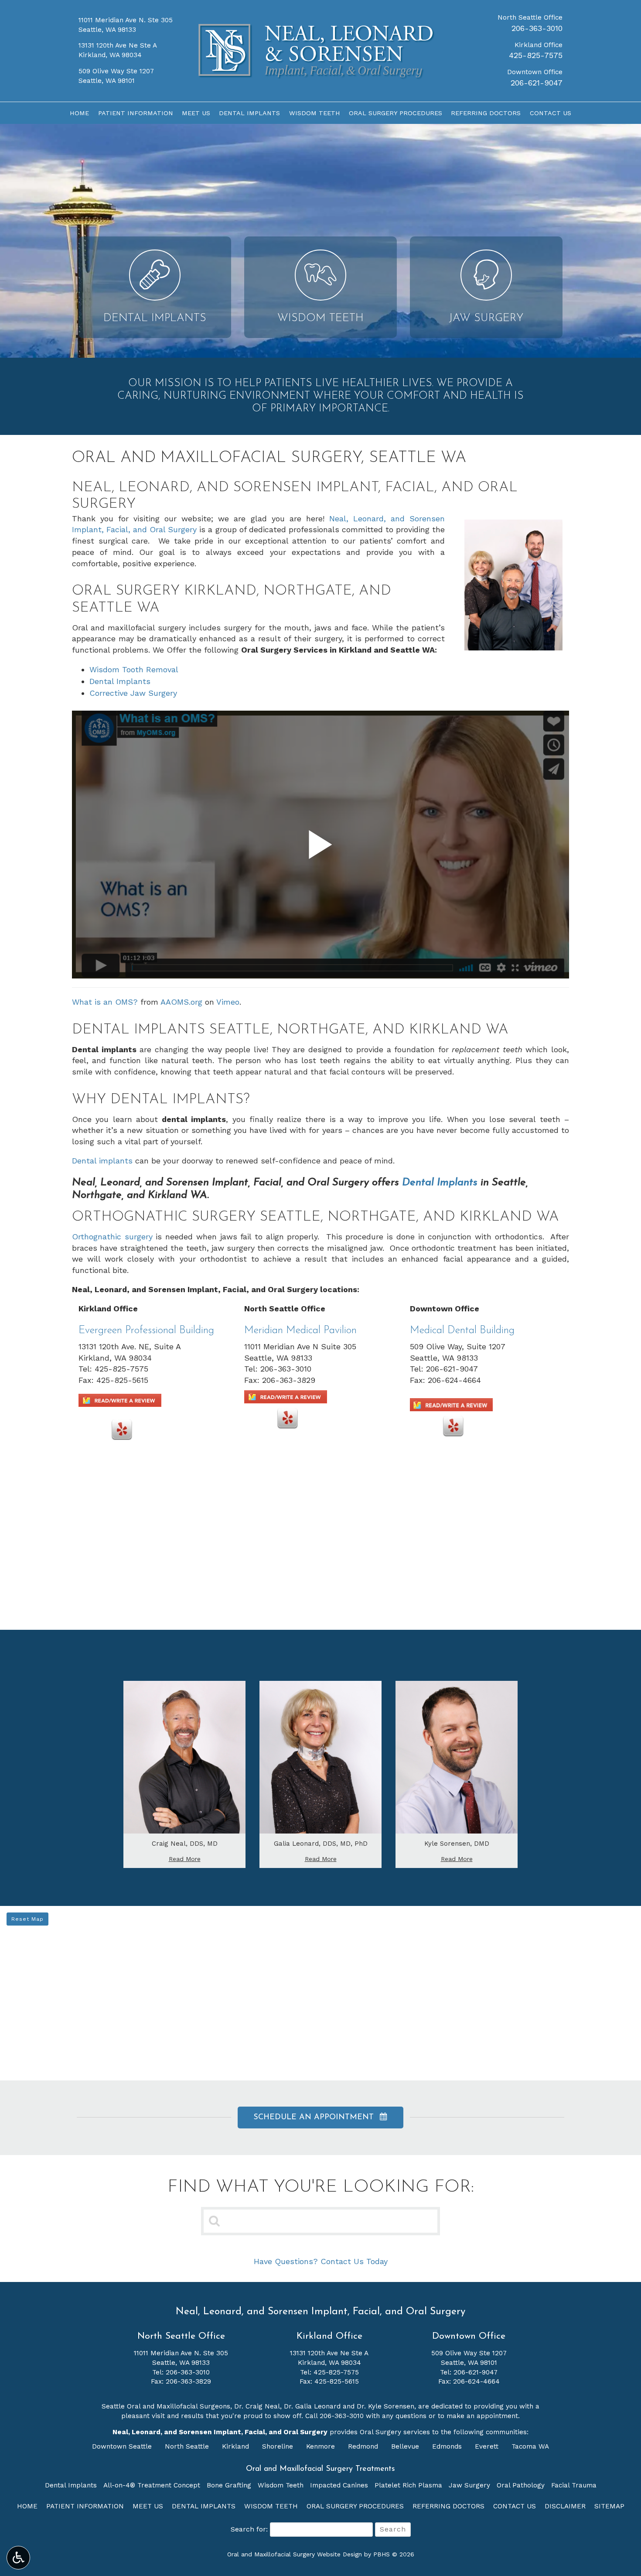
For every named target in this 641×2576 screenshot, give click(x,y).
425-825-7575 (536, 55)
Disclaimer (565, 2506)
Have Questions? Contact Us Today (321, 2261)
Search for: (249, 2529)
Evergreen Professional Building (146, 1331)
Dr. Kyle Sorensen (385, 2406)
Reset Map (27, 1919)
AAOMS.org (181, 1002)
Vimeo (228, 1002)
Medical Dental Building (462, 1331)
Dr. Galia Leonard (312, 2406)
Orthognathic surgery (112, 1237)
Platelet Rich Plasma (408, 2485)
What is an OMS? (105, 1002)
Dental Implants (249, 113)
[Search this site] (215, 2220)
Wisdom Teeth (315, 113)
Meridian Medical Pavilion (300, 1331)
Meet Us (196, 113)
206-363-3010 (537, 28)
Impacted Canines (339, 2485)
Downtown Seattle (123, 2446)
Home (79, 113)
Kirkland (237, 2446)
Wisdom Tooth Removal (134, 669)
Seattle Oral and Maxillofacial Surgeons (166, 2406)
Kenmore (322, 2446)
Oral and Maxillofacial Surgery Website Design (295, 2554)
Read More (187, 1859)
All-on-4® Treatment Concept (152, 2485)
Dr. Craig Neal (257, 2406)
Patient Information (136, 113)
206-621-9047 (537, 83)
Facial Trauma (574, 2485)
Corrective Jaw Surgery (133, 693)
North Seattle (188, 2446)
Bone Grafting (229, 2485)
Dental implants (102, 1161)
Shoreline (279, 2446)
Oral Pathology (521, 2485)
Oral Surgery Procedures (396, 113)
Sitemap (609, 2506)
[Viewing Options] (18, 2558)
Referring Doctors (486, 113)
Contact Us (551, 113)
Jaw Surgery (469, 2485)
